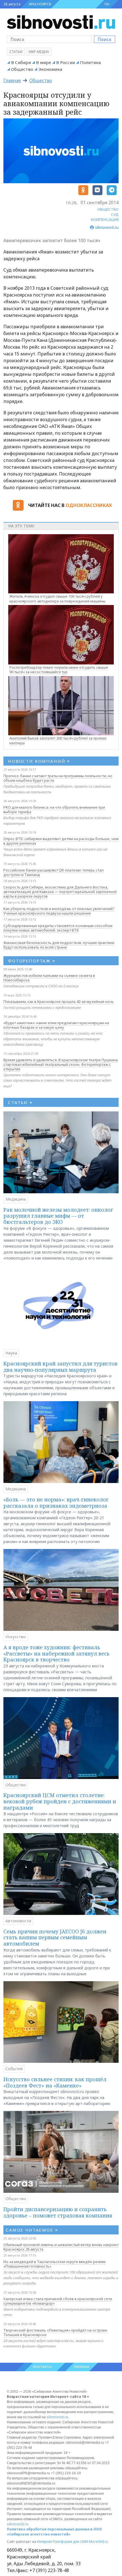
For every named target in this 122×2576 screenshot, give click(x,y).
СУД (115, 214)
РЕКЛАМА (82, 2367)
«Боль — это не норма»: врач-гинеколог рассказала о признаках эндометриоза (56, 1503)
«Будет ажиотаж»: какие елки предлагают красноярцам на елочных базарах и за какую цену (56, 1025)
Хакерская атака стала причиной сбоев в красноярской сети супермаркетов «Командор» (58, 2301)
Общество (22, 69)
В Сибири (21, 62)
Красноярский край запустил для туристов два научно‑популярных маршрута (60, 1367)
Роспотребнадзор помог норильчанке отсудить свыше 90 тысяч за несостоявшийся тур (59, 670)
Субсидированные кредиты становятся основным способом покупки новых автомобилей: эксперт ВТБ (58, 928)
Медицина (16, 1199)
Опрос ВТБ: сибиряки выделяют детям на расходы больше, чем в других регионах (61, 841)
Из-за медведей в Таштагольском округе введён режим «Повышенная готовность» (54, 2264)
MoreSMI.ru (98, 2542)
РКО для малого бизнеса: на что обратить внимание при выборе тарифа (54, 809)
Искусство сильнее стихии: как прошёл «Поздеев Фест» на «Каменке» (55, 2082)
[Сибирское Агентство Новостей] (61, 22)
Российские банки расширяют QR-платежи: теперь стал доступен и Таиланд (53, 872)
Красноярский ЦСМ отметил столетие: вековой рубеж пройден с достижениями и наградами (60, 1801)
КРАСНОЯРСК (40, 4)
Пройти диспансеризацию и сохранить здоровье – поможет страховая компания (58, 2212)
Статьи (16, 52)
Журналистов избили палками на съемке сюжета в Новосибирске (49, 978)
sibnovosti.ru (57, 2417)
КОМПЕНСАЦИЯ (105, 220)
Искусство (16, 1637)
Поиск (105, 39)
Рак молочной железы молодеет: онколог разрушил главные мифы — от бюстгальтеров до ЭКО (58, 1216)
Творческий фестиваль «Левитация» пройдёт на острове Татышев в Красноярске (55, 2332)
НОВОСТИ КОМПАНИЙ (39, 761)
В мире (44, 62)
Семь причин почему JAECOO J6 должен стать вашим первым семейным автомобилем (55, 1937)
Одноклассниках (89, 505)
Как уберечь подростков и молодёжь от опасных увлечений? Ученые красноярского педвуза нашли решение (59, 911)
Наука (11, 1353)
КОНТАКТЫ (42, 2367)
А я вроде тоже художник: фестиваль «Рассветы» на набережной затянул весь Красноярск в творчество (56, 1653)
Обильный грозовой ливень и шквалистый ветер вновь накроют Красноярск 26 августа (61, 2247)
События (14, 2069)
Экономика (50, 69)
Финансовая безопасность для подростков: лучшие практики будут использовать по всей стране (59, 945)
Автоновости (18, 1921)
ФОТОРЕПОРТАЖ (32, 961)
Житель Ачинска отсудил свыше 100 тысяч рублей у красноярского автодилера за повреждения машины (57, 599)
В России (66, 62)
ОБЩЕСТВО (108, 209)
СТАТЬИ (20, 1102)
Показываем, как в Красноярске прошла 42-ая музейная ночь (59, 1002)
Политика (90, 62)
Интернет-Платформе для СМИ (62, 2542)
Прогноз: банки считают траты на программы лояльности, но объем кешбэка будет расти (58, 778)
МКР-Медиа (39, 52)
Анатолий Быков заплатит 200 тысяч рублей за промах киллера (58, 741)
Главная (12, 80)
